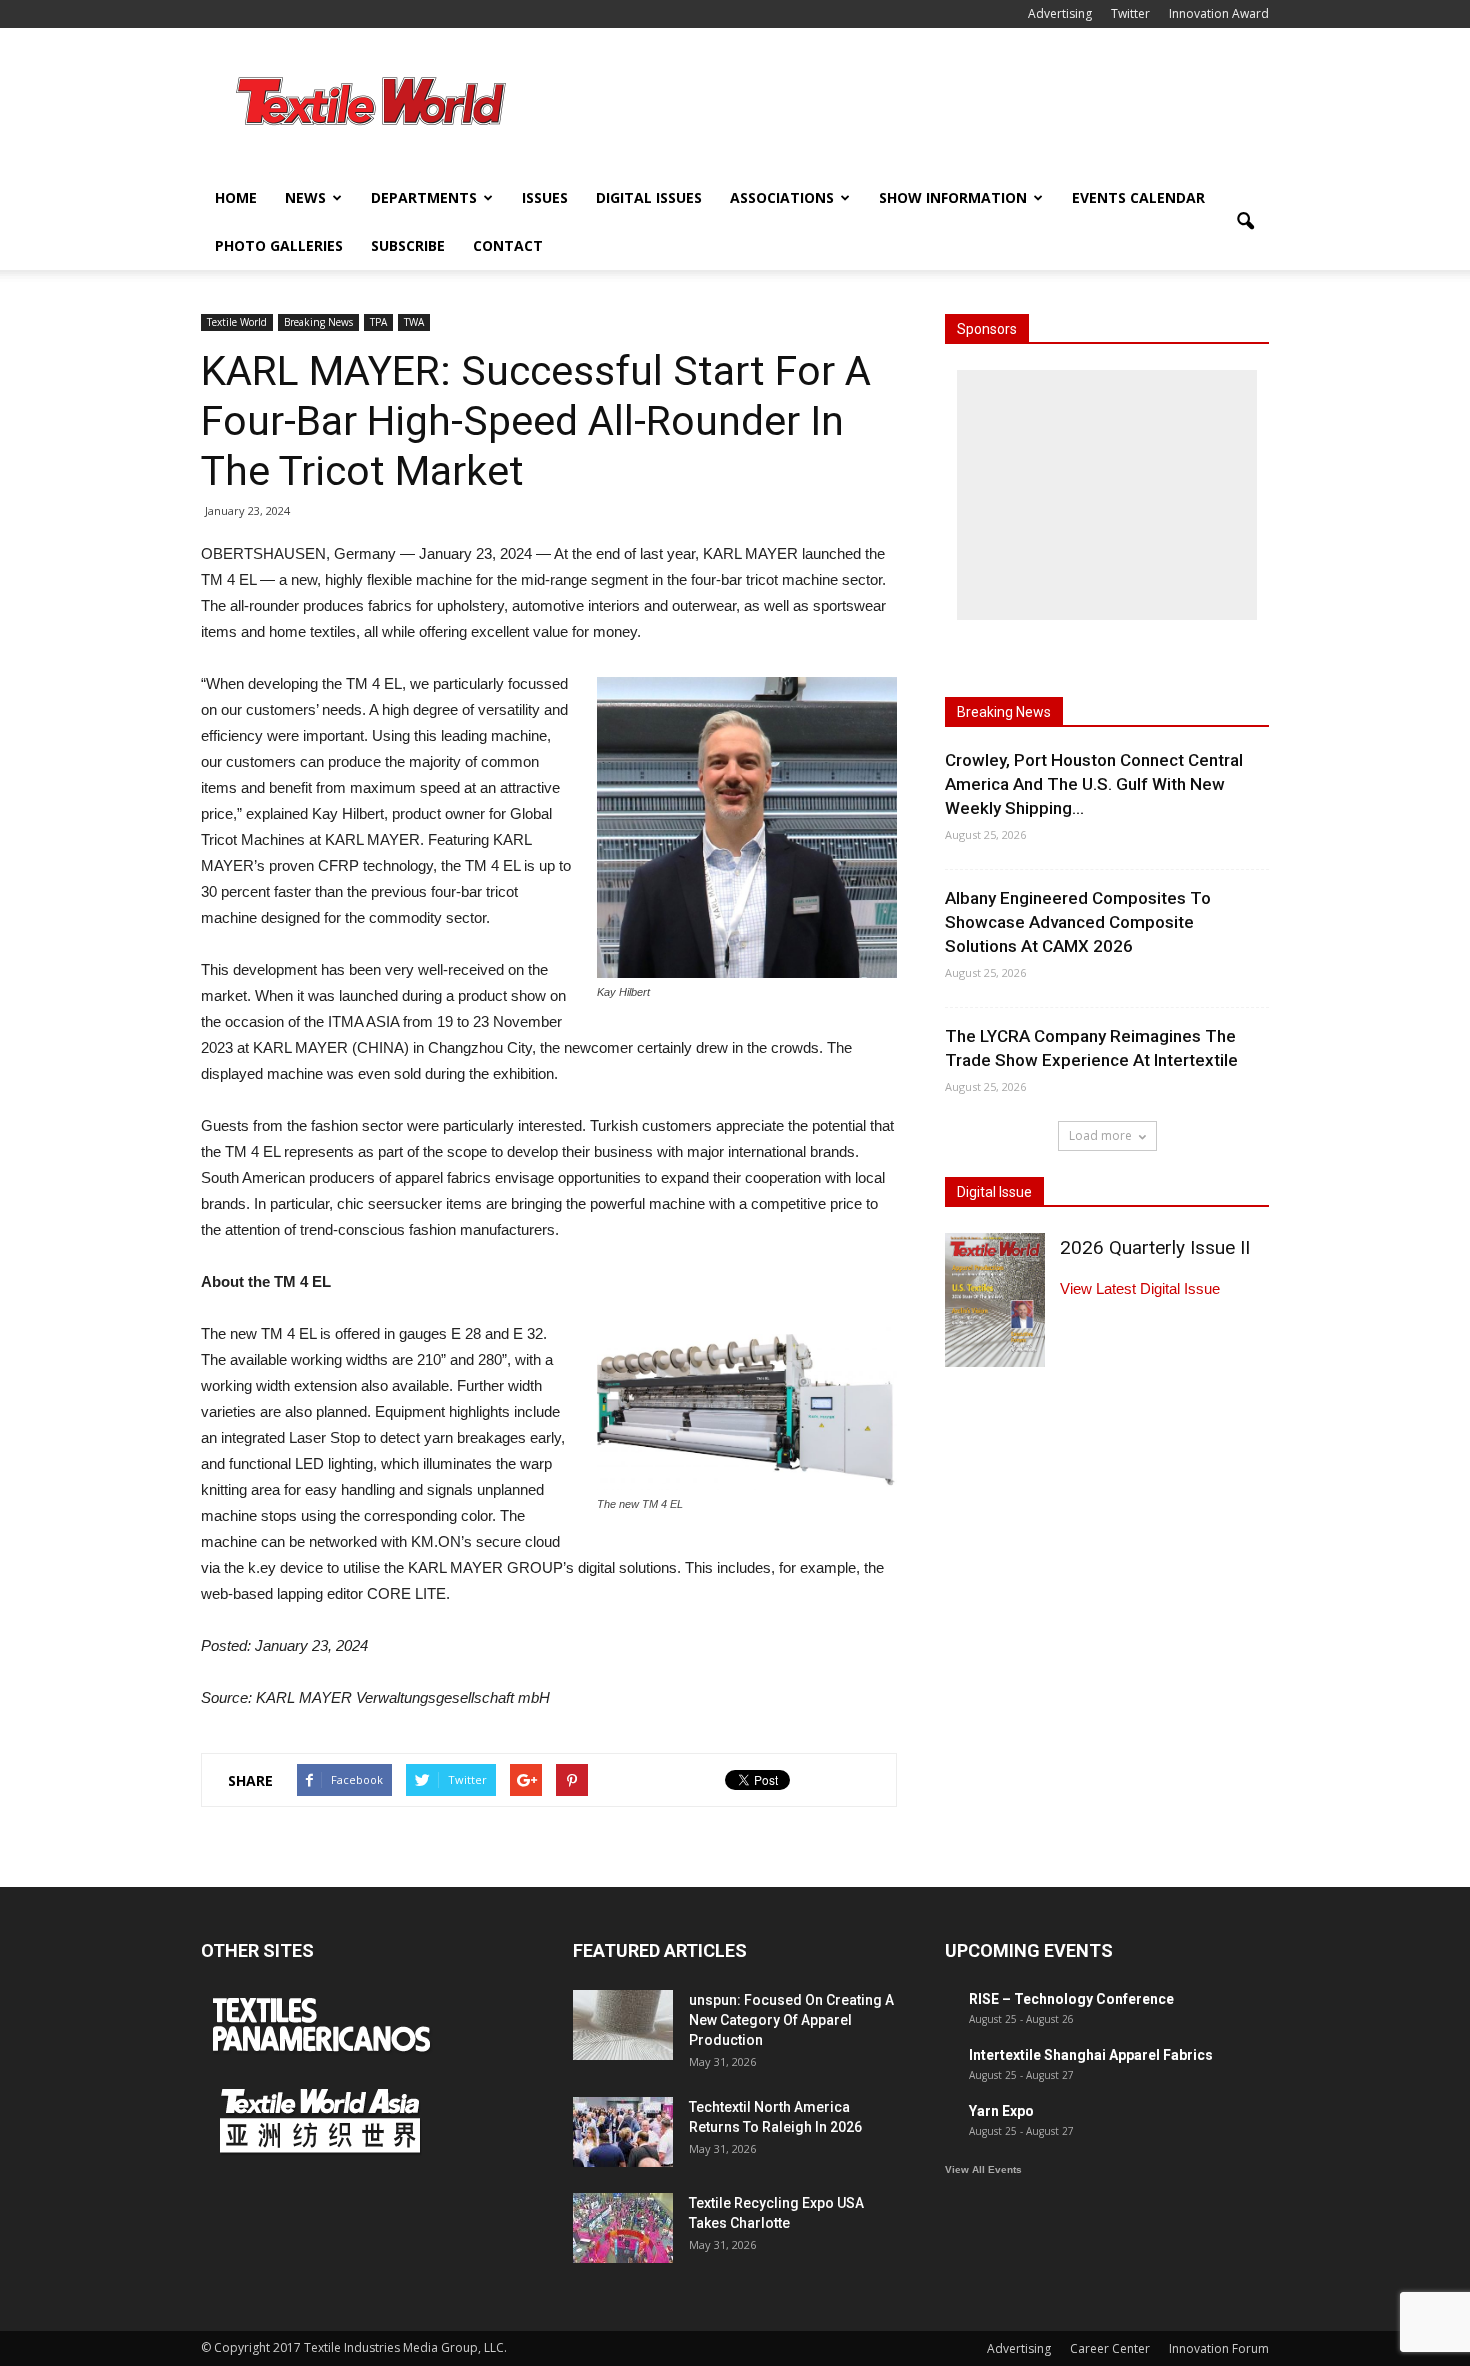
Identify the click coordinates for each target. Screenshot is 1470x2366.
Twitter (1130, 13)
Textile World (237, 322)
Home (236, 197)
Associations (782, 197)
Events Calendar (1138, 197)
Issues (545, 197)
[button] (1245, 222)
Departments (424, 197)
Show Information (953, 197)
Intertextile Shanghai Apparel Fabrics (1091, 2055)
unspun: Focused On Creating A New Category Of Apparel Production (791, 2020)
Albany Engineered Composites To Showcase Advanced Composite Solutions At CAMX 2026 (1078, 922)
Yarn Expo (1001, 2111)
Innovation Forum (1219, 2348)
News (305, 197)
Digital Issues (649, 197)
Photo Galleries (279, 245)
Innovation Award (1219, 13)
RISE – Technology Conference (1071, 1999)
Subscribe (408, 245)
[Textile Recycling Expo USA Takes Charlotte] (623, 2228)
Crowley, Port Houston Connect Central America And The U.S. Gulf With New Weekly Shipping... (1094, 784)
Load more (1100, 1135)
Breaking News (318, 322)
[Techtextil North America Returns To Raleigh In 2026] (623, 2132)
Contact (508, 245)
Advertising (1060, 13)
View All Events (983, 2169)
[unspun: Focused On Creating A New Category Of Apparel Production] (623, 2025)
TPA (378, 322)
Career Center (1110, 2348)
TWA (414, 322)
